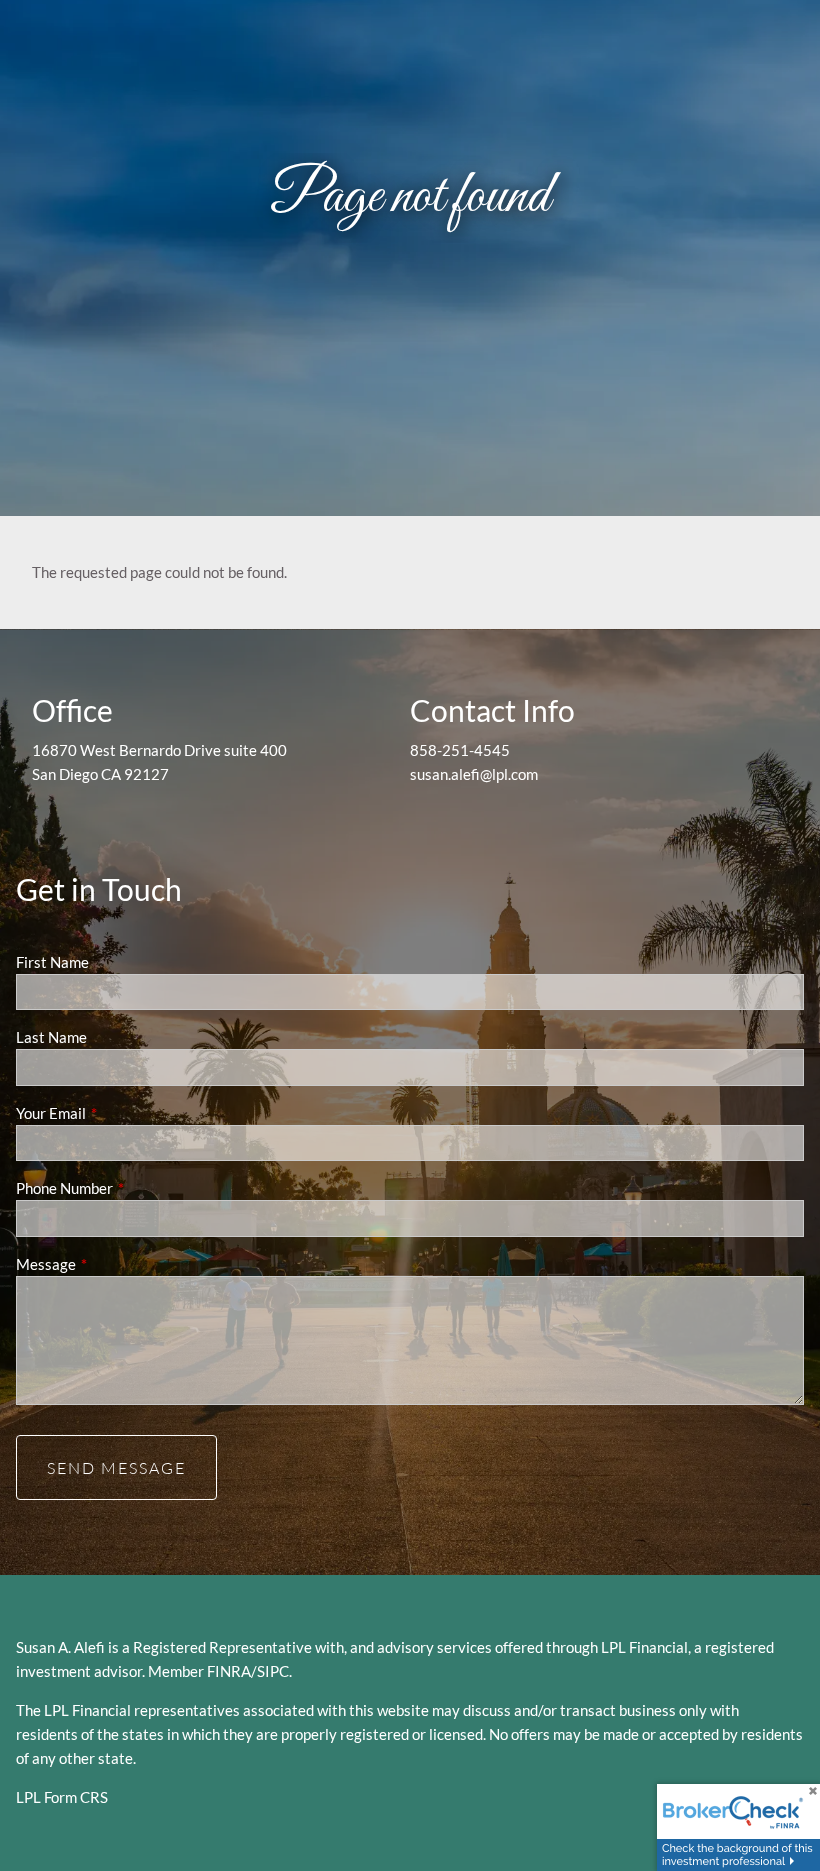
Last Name (51, 1037)
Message (115, 1264)
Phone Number (134, 1188)
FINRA (229, 1671)
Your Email (120, 1113)
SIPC (273, 1671)
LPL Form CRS (62, 1797)
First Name (52, 962)
